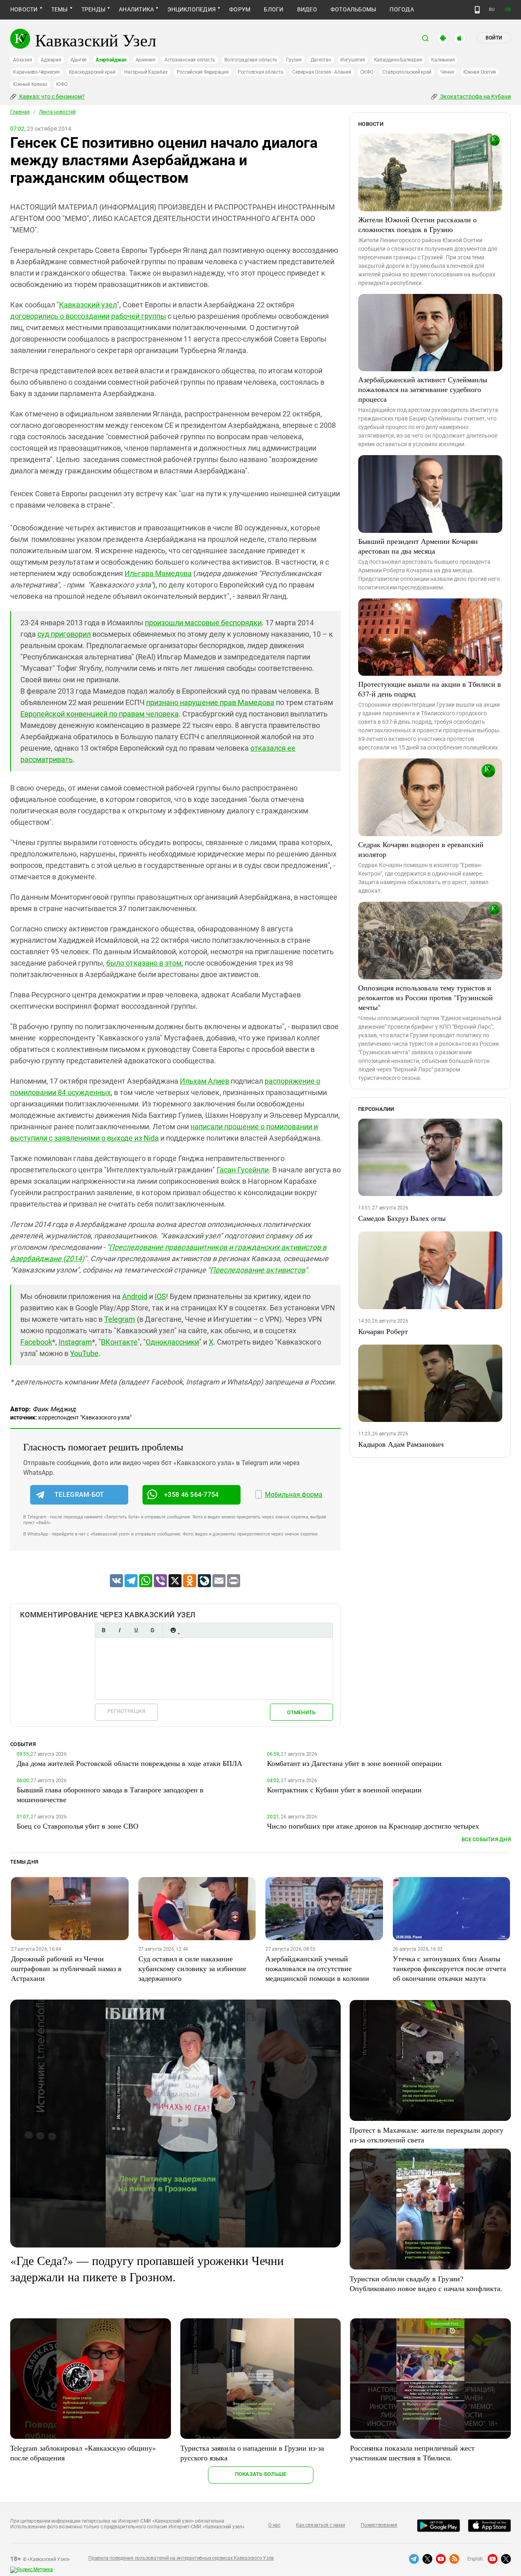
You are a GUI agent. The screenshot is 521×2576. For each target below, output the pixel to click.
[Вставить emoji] (173, 1630)
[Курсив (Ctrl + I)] (120, 1630)
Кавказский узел (88, 305)
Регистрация (126, 1711)
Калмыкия (443, 60)
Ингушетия (353, 60)
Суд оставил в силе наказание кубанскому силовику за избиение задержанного (192, 1968)
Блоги (274, 9)
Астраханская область (190, 60)
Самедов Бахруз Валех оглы (402, 1218)
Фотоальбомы (354, 9)
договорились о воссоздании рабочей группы (88, 316)
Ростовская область (261, 72)
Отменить (301, 1712)
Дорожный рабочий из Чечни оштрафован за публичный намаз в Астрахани (66, 1968)
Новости (24, 9)
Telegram (120, 1319)
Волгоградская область (251, 60)
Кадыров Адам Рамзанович (401, 1444)
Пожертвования (379, 2525)
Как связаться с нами (320, 2525)
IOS (160, 1296)
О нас (274, 2525)
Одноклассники (172, 1342)
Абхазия (22, 60)
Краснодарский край (92, 72)
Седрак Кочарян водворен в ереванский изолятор (421, 849)
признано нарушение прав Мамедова (210, 702)
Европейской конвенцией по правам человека (100, 714)
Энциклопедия (192, 9)
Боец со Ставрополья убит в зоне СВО (78, 1826)
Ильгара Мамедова (158, 573)
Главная (20, 112)
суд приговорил (64, 634)
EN (508, 10)
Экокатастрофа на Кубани (475, 96)
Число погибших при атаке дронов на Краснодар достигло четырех (373, 1826)
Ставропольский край (407, 72)
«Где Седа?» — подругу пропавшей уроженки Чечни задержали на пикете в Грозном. (147, 2268)
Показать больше (261, 2474)
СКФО (367, 72)
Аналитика (136, 9)
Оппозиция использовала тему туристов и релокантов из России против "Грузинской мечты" (426, 997)
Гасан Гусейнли (243, 1170)
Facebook (36, 1342)
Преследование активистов (258, 1270)
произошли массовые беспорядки (203, 623)
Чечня (447, 72)
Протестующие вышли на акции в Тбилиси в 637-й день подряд (430, 689)
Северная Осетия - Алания (322, 72)
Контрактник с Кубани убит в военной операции (344, 1790)
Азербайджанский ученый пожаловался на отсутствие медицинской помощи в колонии (317, 1968)
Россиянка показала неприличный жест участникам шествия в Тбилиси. (412, 2453)
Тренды (93, 9)
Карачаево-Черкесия (36, 72)
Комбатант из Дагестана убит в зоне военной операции (354, 1763)
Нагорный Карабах (146, 72)
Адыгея (79, 60)
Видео (307, 9)
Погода (402, 9)
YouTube (84, 1353)
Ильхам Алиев (205, 1081)
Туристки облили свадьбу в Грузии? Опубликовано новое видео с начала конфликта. (426, 2283)
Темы (60, 9)
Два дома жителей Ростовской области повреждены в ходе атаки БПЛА (129, 1763)
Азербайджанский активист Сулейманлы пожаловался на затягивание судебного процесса (423, 389)
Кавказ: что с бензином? (51, 96)
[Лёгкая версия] (477, 10)
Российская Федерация (203, 72)
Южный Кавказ (30, 84)
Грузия (294, 60)
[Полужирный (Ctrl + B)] (103, 1630)
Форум (240, 9)
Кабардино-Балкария (398, 60)
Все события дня (486, 1839)
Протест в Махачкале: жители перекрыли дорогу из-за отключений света (427, 2135)
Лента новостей (57, 112)
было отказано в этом (144, 963)
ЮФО (62, 84)
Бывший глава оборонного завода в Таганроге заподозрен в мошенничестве (110, 1794)
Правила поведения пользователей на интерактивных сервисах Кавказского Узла (181, 2558)
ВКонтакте (119, 1342)
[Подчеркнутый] (136, 1630)
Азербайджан (111, 60)
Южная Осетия (480, 72)
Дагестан (321, 60)
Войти (494, 38)
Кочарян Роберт (383, 1331)
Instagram (75, 1342)
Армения (146, 60)
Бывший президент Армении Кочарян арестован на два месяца (418, 546)
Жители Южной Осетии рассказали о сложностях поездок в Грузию (417, 224)
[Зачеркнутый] (152, 1630)
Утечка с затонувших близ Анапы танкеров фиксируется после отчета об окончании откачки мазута (449, 1968)
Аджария (51, 60)
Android (135, 1296)
